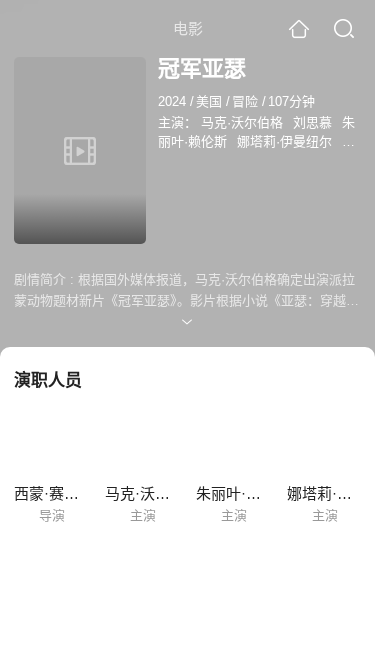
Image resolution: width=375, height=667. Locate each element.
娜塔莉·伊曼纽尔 (284, 141)
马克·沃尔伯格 (242, 122)
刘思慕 (312, 122)
